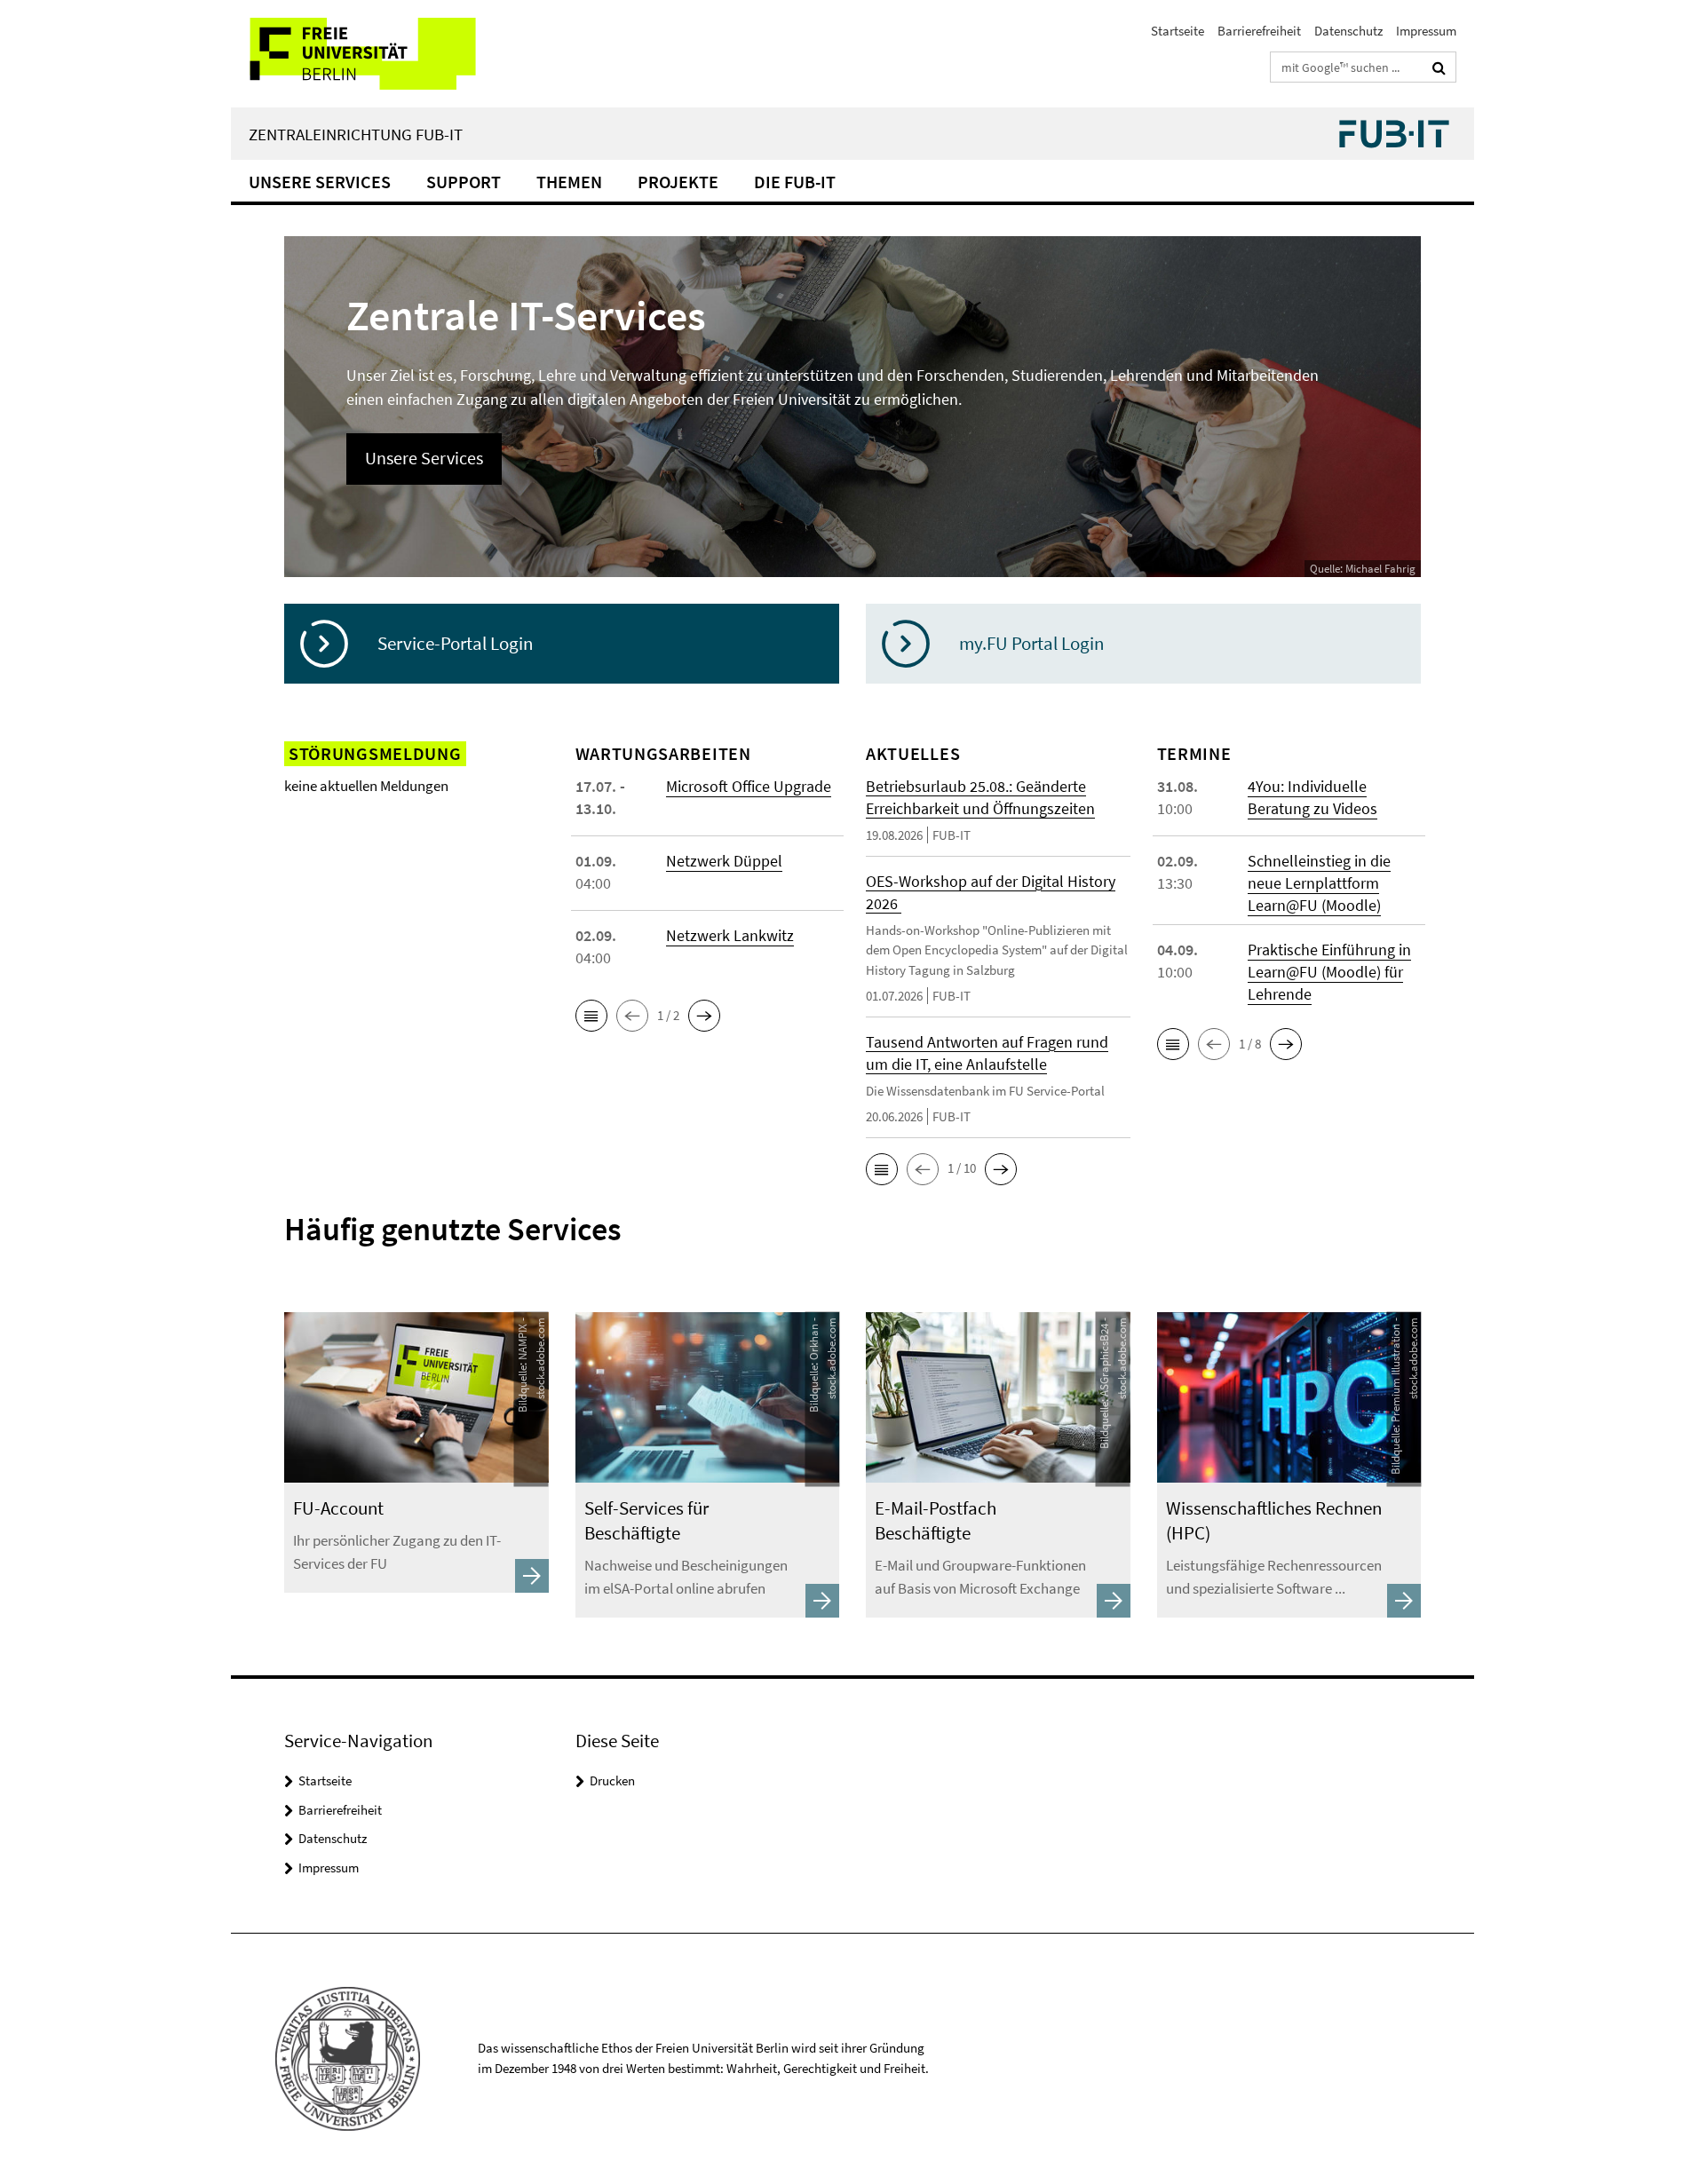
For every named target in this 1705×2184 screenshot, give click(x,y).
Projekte (678, 182)
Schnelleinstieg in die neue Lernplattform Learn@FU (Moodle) (1319, 883)
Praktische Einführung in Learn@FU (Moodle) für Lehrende (1329, 972)
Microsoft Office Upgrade (749, 786)
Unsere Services (320, 182)
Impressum (1426, 31)
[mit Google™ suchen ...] (1439, 67)
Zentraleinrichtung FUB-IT (356, 134)
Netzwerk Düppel (724, 861)
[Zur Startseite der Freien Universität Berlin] (380, 54)
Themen (569, 182)
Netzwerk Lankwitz (730, 935)
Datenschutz (1348, 31)
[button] (591, 1016)
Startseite (1178, 31)
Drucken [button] (612, 1780)
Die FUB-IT (795, 182)
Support (464, 182)
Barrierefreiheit (1259, 31)
